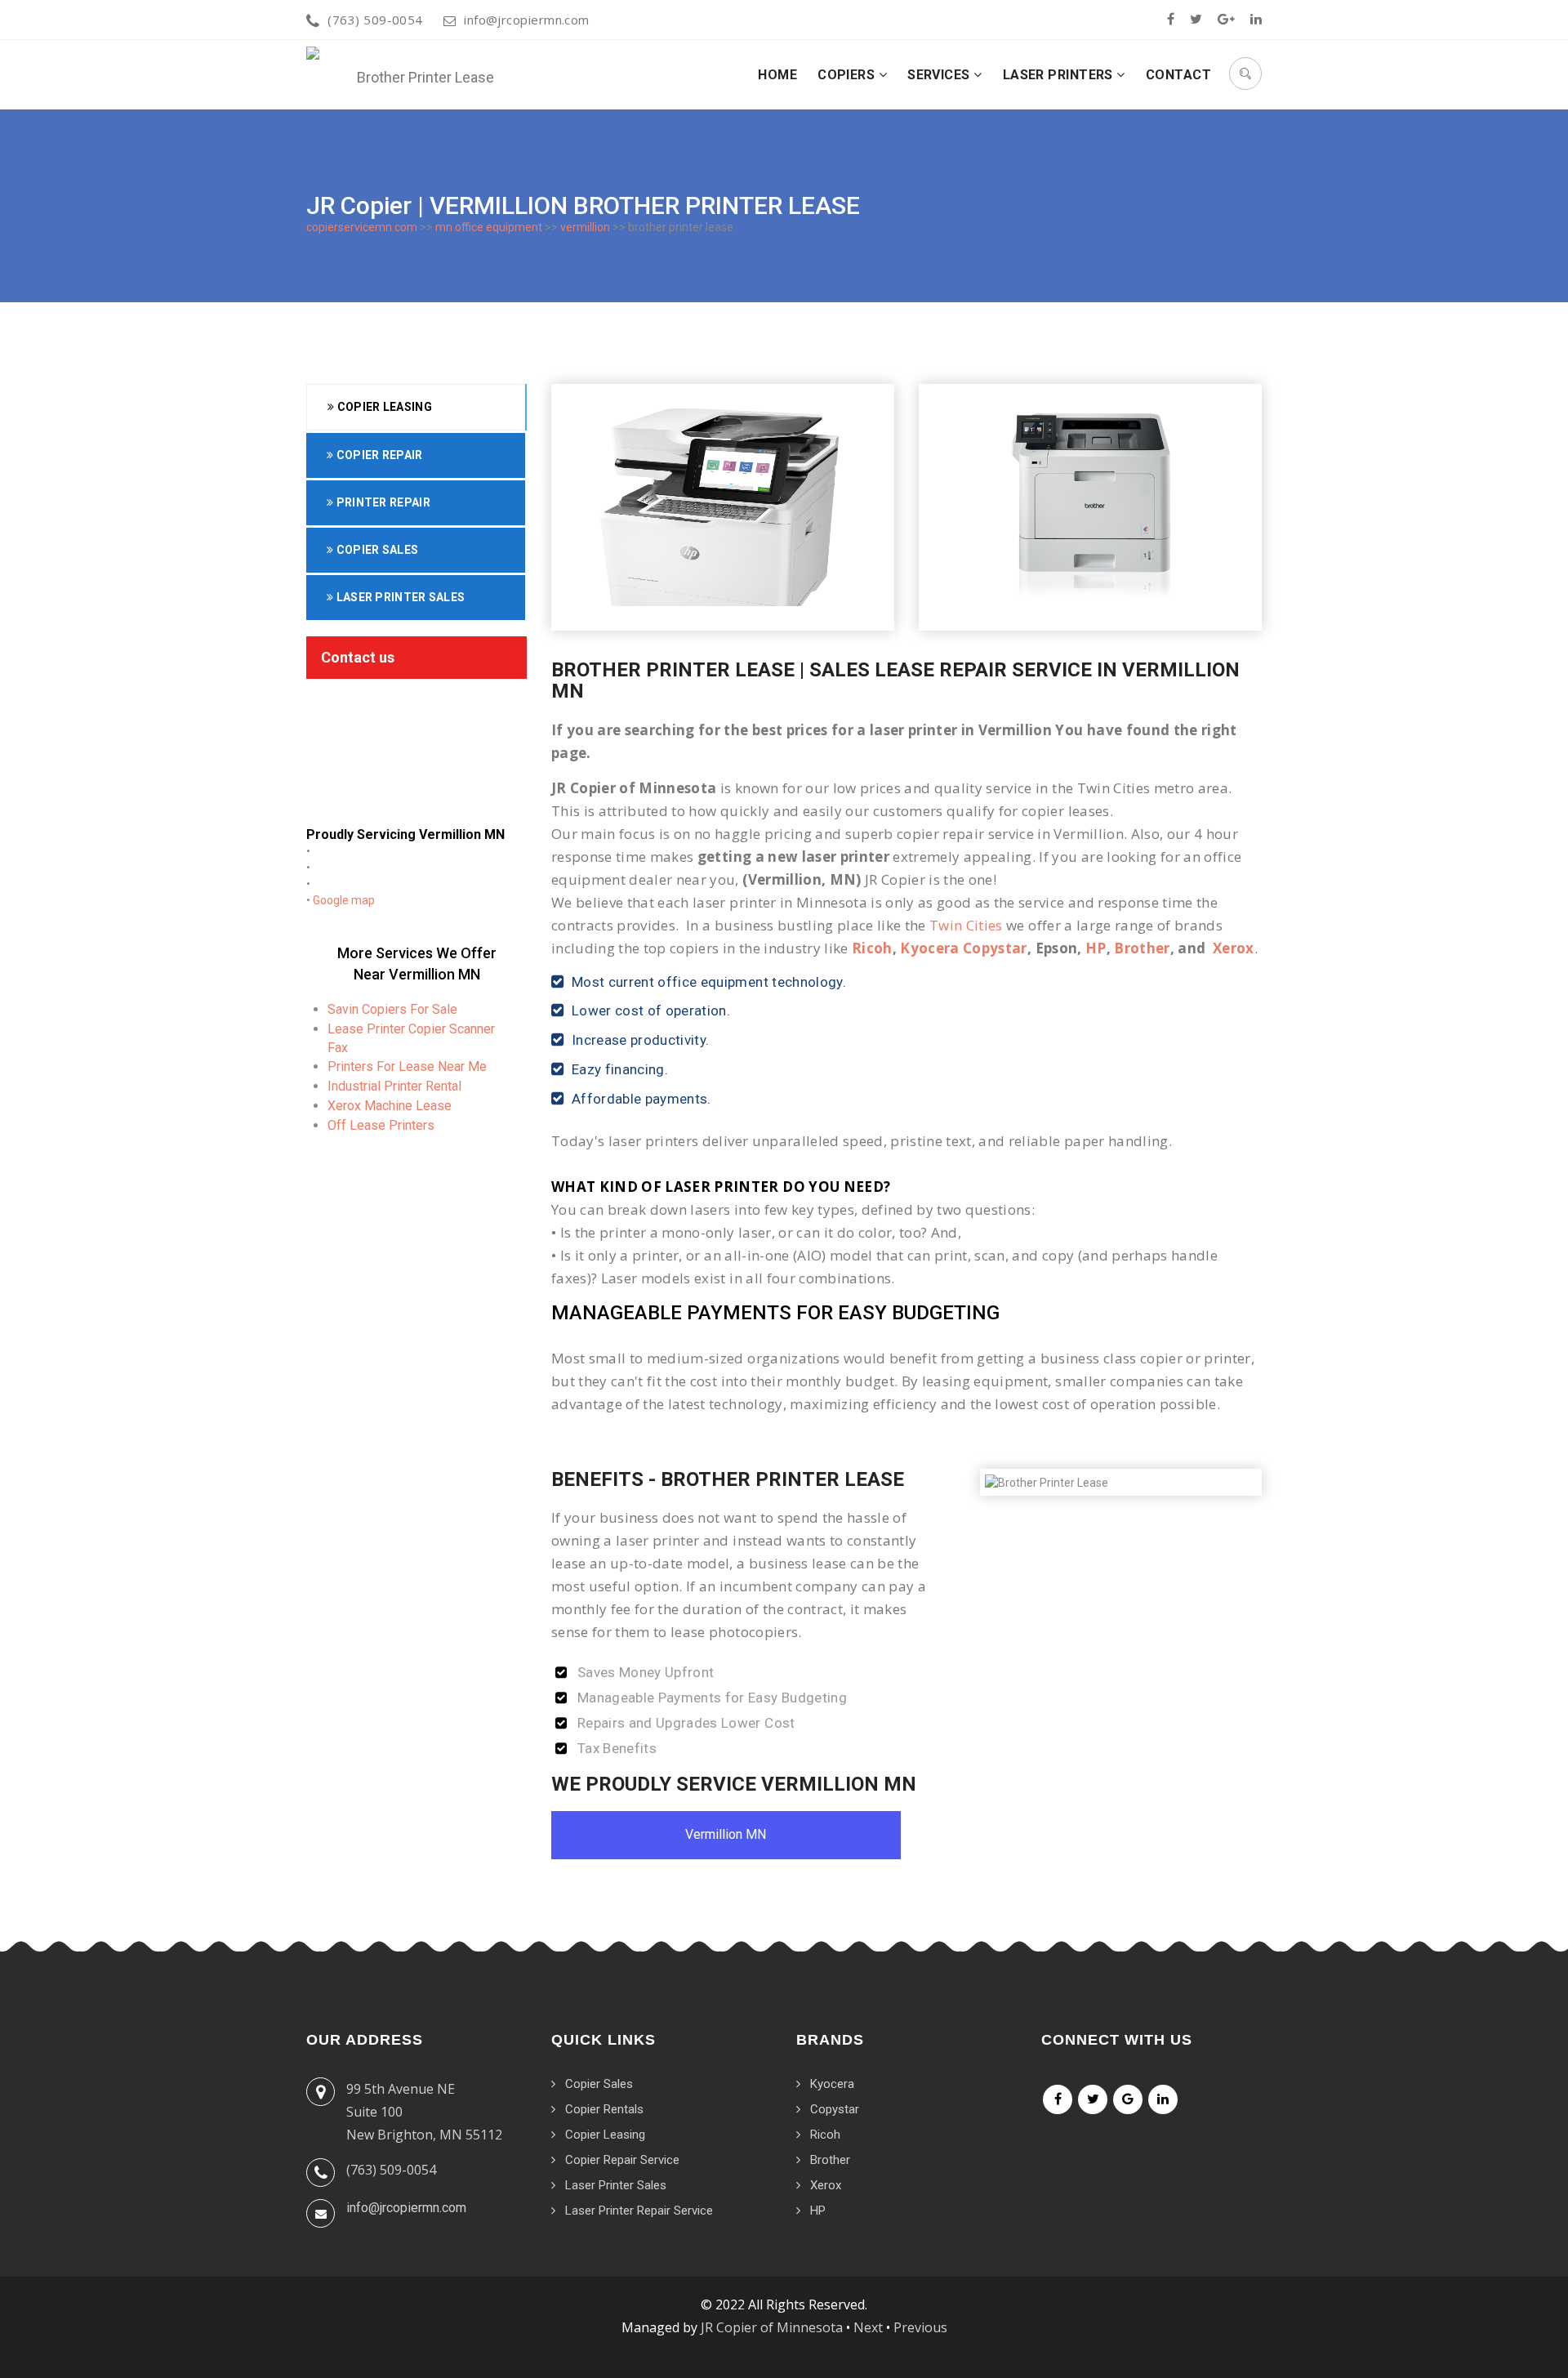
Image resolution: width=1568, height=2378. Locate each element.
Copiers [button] (848, 75)
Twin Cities (966, 925)
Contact (1178, 75)
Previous (920, 2327)
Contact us (358, 657)
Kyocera (832, 2084)
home (777, 75)
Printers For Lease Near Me (407, 1066)
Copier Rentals (604, 2109)
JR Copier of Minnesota (772, 2327)
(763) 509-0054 (375, 20)
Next (868, 2327)
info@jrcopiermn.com (527, 20)
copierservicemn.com (362, 227)
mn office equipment (489, 227)
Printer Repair (382, 502)
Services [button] (940, 75)
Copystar (835, 2109)
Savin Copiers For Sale (392, 1009)
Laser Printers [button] (1060, 75)
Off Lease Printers (381, 1125)
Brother (1142, 948)
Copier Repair (378, 455)
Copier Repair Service (622, 2160)
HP (1096, 948)
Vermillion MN (726, 1834)
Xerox (1234, 948)
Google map (344, 900)
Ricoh (872, 948)
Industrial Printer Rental (394, 1086)
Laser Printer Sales (399, 597)
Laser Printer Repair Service (639, 2211)
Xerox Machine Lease (390, 1106)
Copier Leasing (383, 407)
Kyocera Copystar (963, 948)
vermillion (585, 227)
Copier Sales (376, 550)
